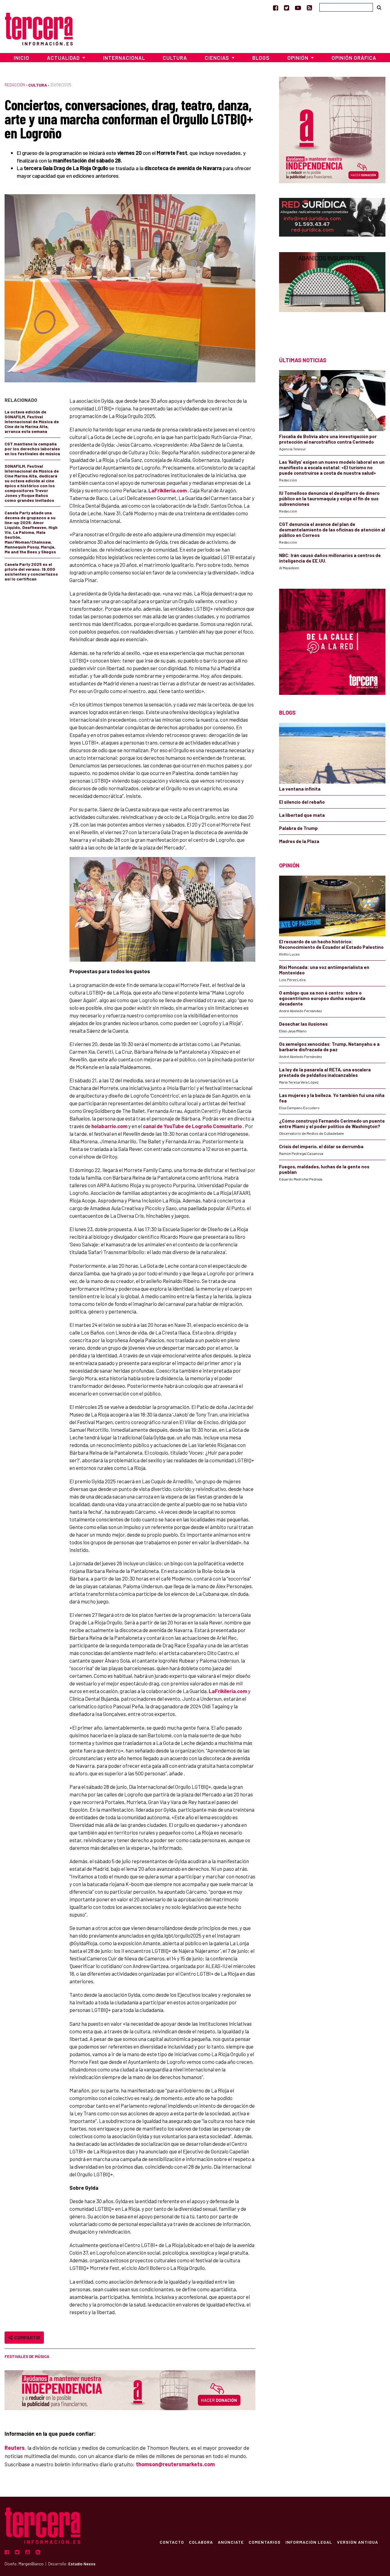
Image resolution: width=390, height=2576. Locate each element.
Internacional (124, 58)
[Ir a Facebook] (276, 8)
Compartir (26, 2337)
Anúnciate (231, 2542)
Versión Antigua (358, 2542)
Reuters (15, 2448)
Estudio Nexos (82, 2564)
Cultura (175, 58)
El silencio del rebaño (302, 802)
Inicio (21, 58)
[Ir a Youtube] (298, 8)
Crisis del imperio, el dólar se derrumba (321, 1146)
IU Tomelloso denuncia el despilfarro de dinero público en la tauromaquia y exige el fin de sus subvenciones (329, 498)
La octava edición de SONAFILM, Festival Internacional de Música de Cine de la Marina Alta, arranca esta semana (32, 422)
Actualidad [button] (64, 58)
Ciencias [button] (218, 58)
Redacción (15, 85)
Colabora (201, 2542)
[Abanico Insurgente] (332, 293)
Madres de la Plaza (299, 841)
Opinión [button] (298, 58)
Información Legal (309, 2542)
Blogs (261, 58)
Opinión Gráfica (354, 58)
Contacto (172, 2542)
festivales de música (27, 2356)
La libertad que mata (302, 815)
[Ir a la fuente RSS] (309, 8)
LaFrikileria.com (168, 490)
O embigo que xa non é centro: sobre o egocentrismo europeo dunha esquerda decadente (322, 998)
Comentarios (265, 2542)
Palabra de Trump (298, 828)
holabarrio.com (109, 1126)
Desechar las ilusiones (303, 1024)
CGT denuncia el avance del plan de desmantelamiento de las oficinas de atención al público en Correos (332, 530)
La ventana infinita (300, 789)
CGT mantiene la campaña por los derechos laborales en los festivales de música (32, 449)
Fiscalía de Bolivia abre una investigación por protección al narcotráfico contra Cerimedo (328, 439)
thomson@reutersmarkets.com (175, 2464)
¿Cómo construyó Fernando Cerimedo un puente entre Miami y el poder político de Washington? (332, 1124)
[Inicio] (39, 28)
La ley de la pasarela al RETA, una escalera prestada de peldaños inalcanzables (325, 1072)
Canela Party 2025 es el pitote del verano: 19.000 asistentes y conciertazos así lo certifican (31, 572)
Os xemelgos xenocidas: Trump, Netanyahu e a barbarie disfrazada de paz (329, 1047)
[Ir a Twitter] (287, 8)
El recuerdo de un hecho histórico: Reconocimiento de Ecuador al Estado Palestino (331, 944)
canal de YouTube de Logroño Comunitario (192, 1126)
